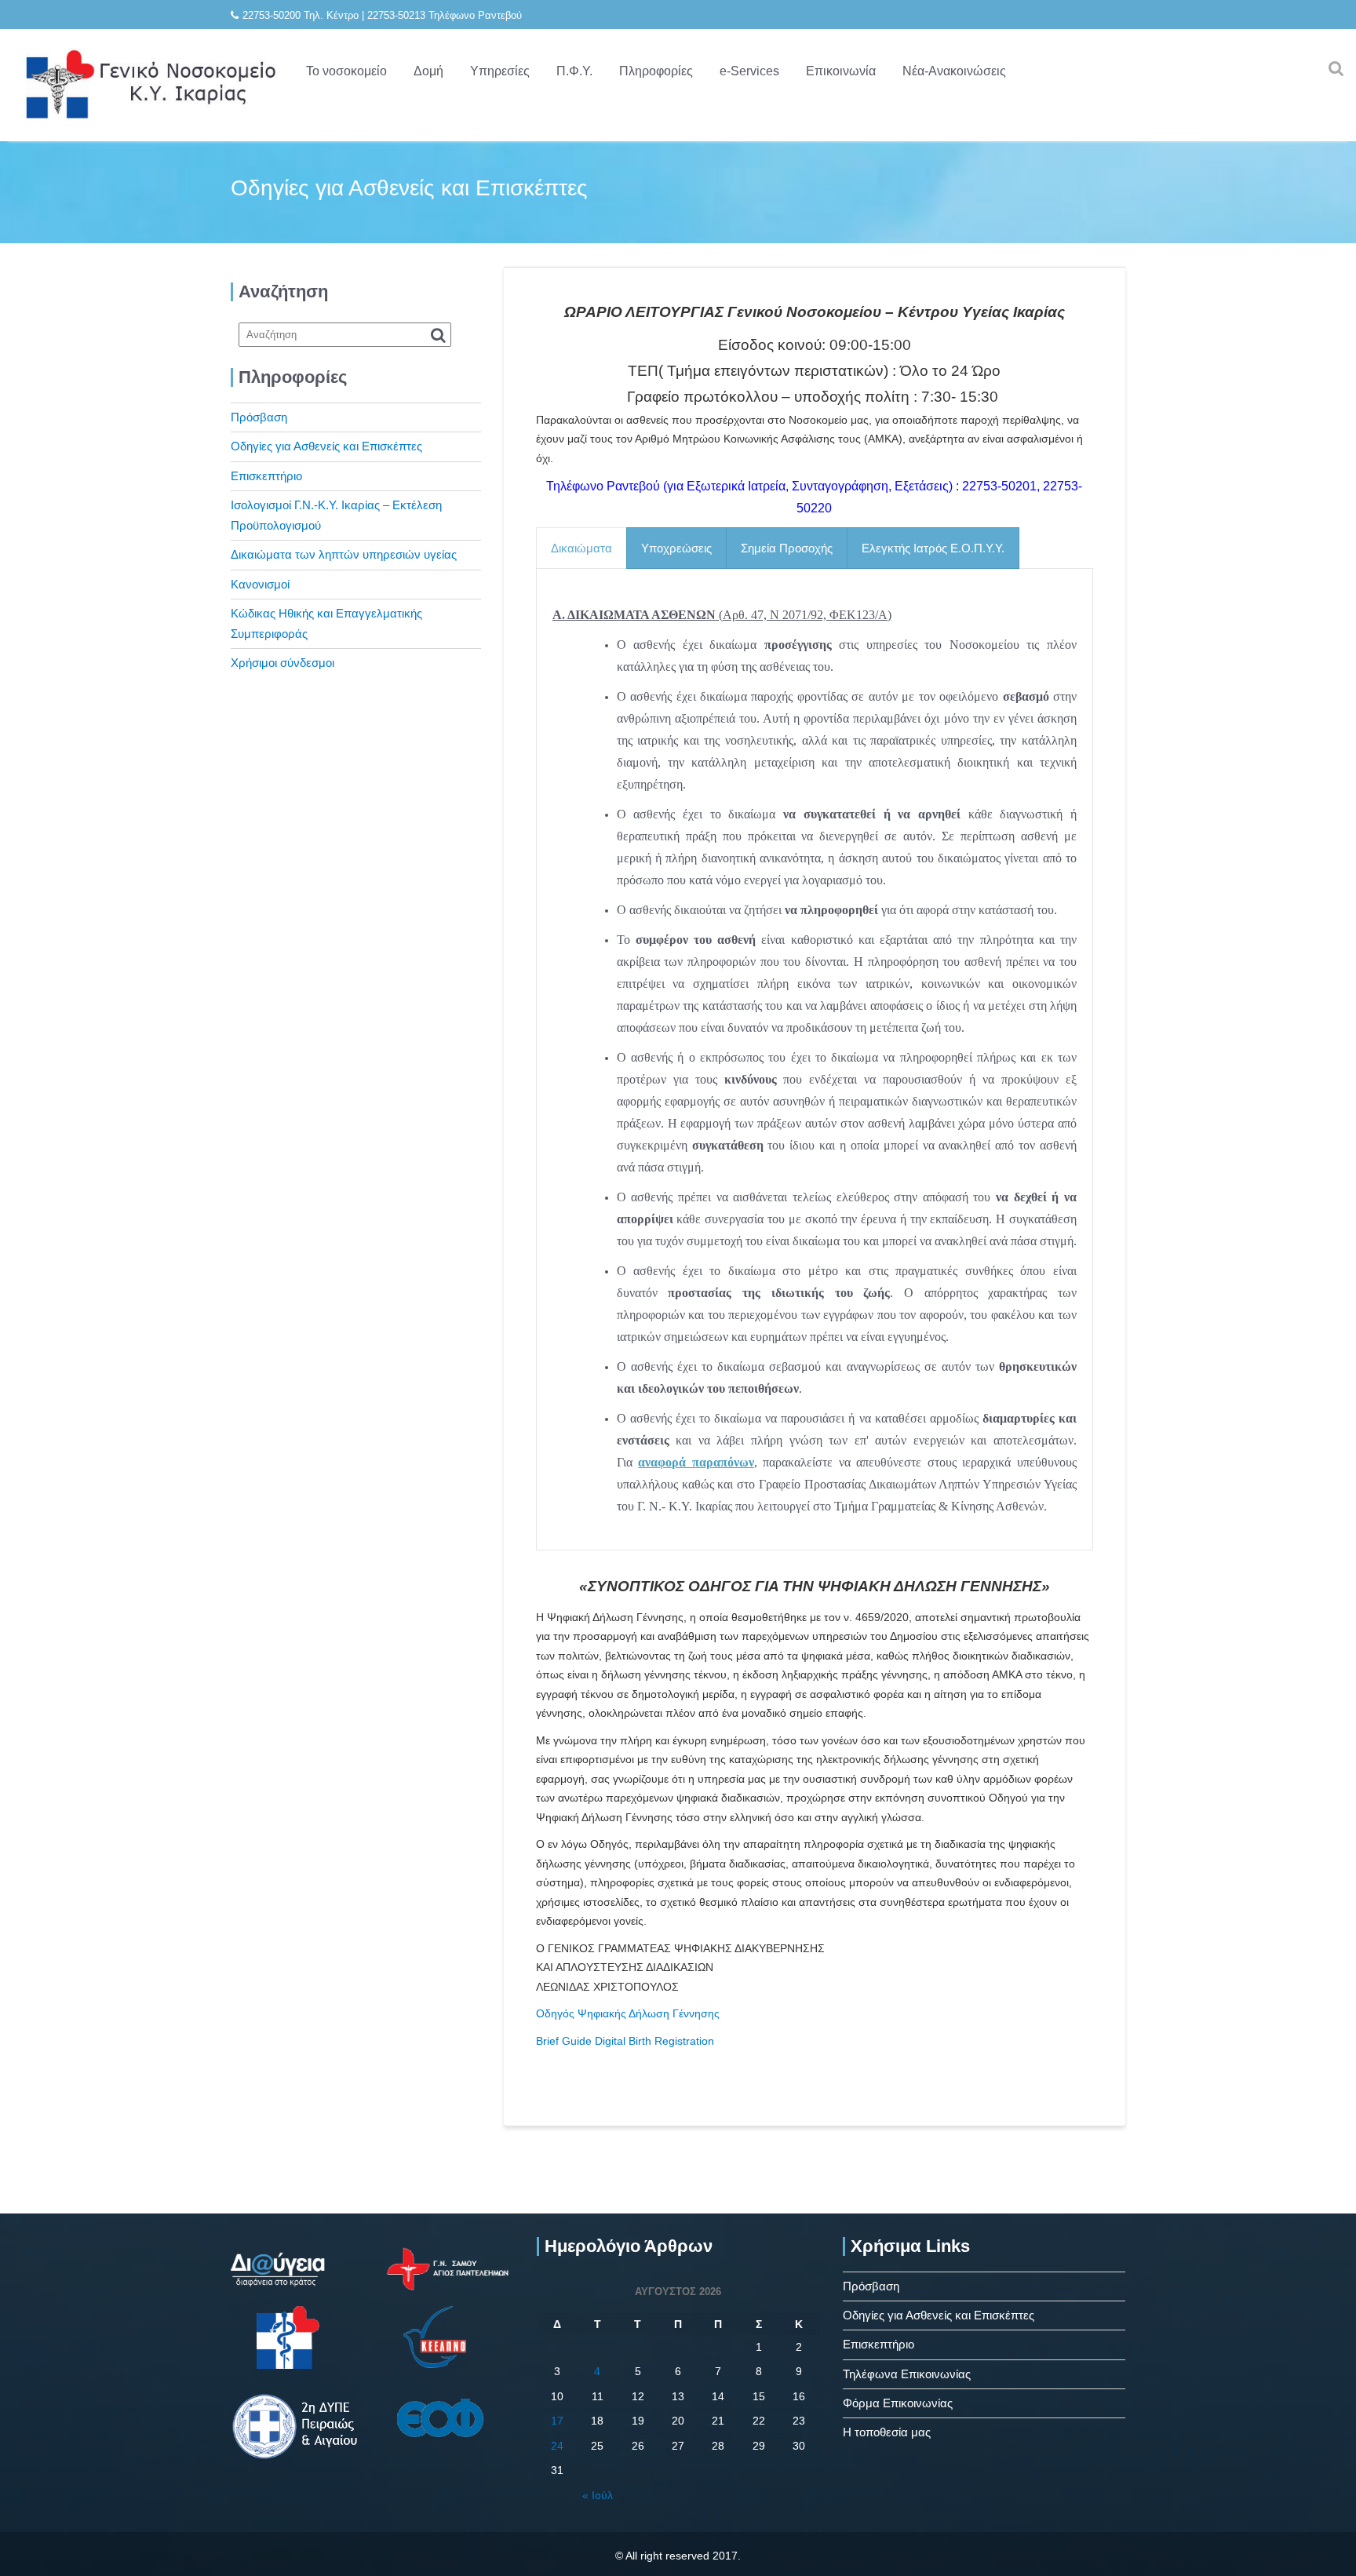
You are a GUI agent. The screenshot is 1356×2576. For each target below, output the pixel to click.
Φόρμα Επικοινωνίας (898, 2403)
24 (557, 2446)
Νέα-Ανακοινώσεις (954, 71)
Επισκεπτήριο (266, 476)
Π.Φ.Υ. (574, 71)
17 (557, 2421)
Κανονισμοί (260, 584)
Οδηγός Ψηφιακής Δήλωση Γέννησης (628, 2013)
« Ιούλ (598, 2495)
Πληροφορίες (656, 71)
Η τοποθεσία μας (887, 2432)
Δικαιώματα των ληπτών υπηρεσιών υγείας (344, 554)
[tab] (581, 548)
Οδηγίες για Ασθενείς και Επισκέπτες (326, 446)
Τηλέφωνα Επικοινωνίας (907, 2374)
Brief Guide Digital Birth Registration (625, 2041)
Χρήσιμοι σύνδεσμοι (282, 663)
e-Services (749, 71)
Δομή (428, 71)
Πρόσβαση (259, 417)
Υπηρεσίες (500, 71)
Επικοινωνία (841, 71)
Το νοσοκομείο (346, 71)
